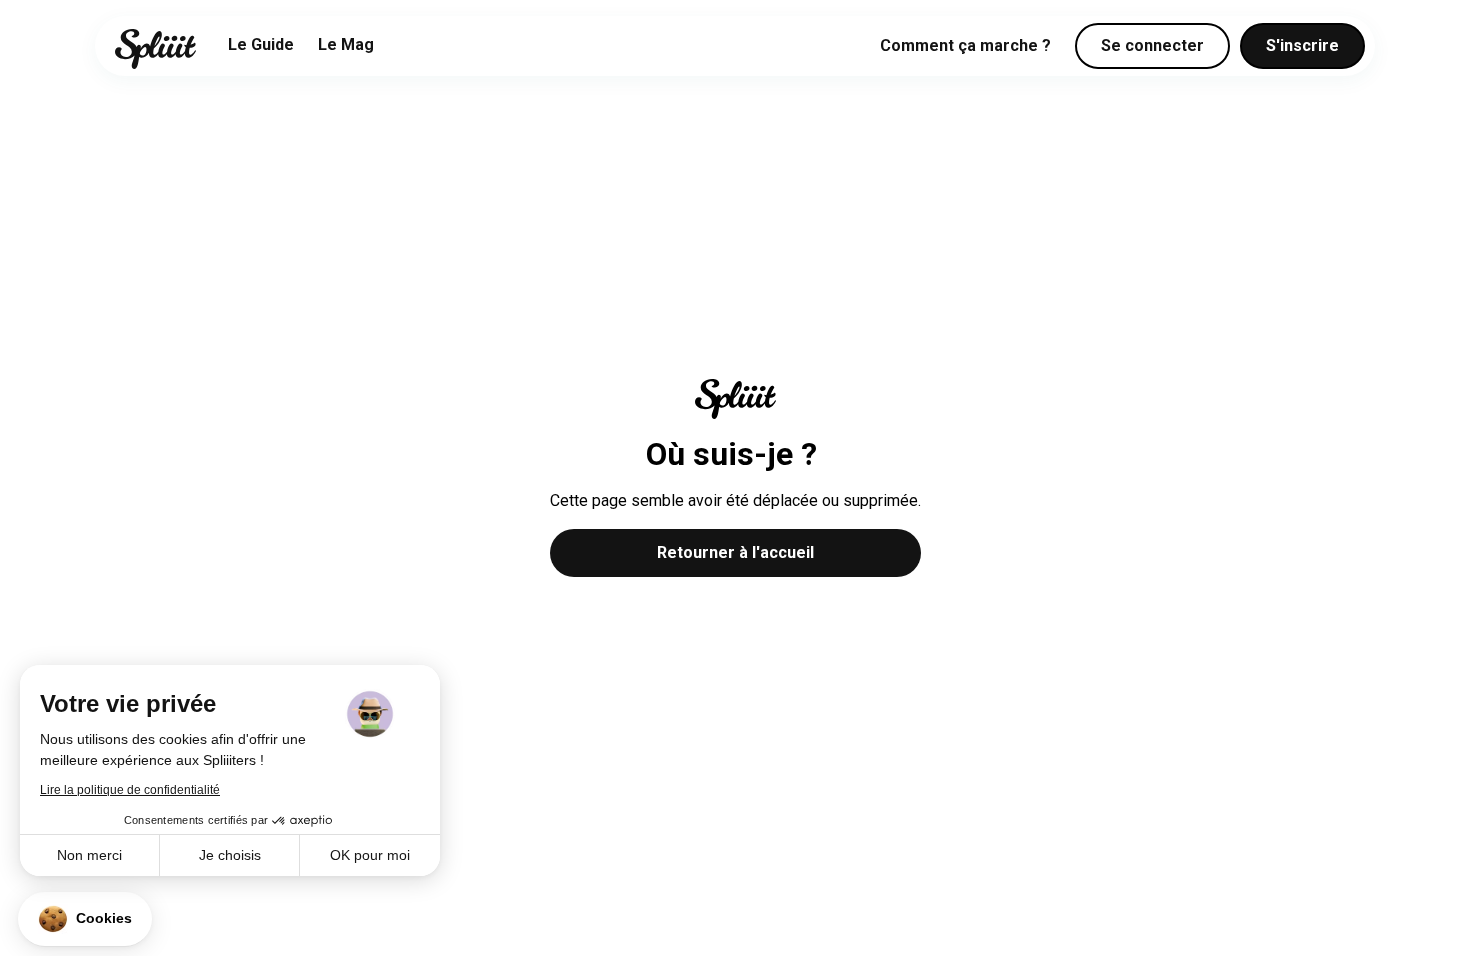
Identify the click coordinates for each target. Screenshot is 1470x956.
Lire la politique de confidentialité (130, 790)
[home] (155, 49)
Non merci (89, 855)
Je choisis (230, 855)
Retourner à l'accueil (735, 552)
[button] (85, 919)
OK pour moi (370, 855)
